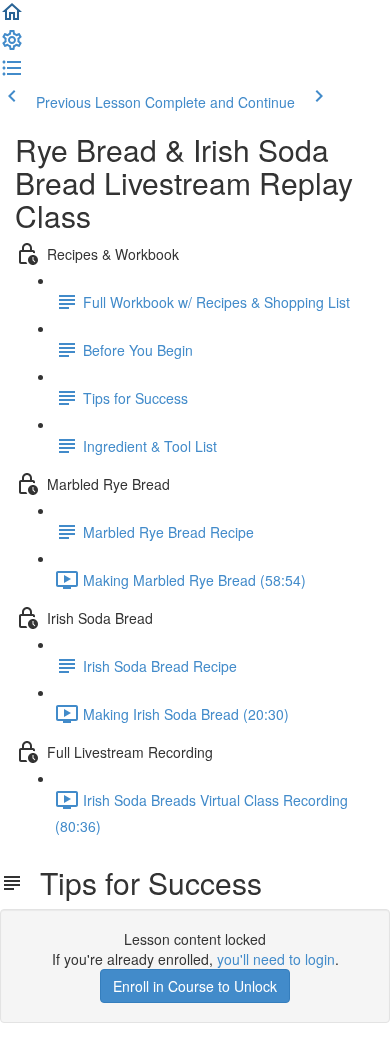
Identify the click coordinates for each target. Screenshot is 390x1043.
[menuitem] (12, 46)
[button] (12, 18)
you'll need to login (276, 959)
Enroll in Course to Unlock (195, 986)
